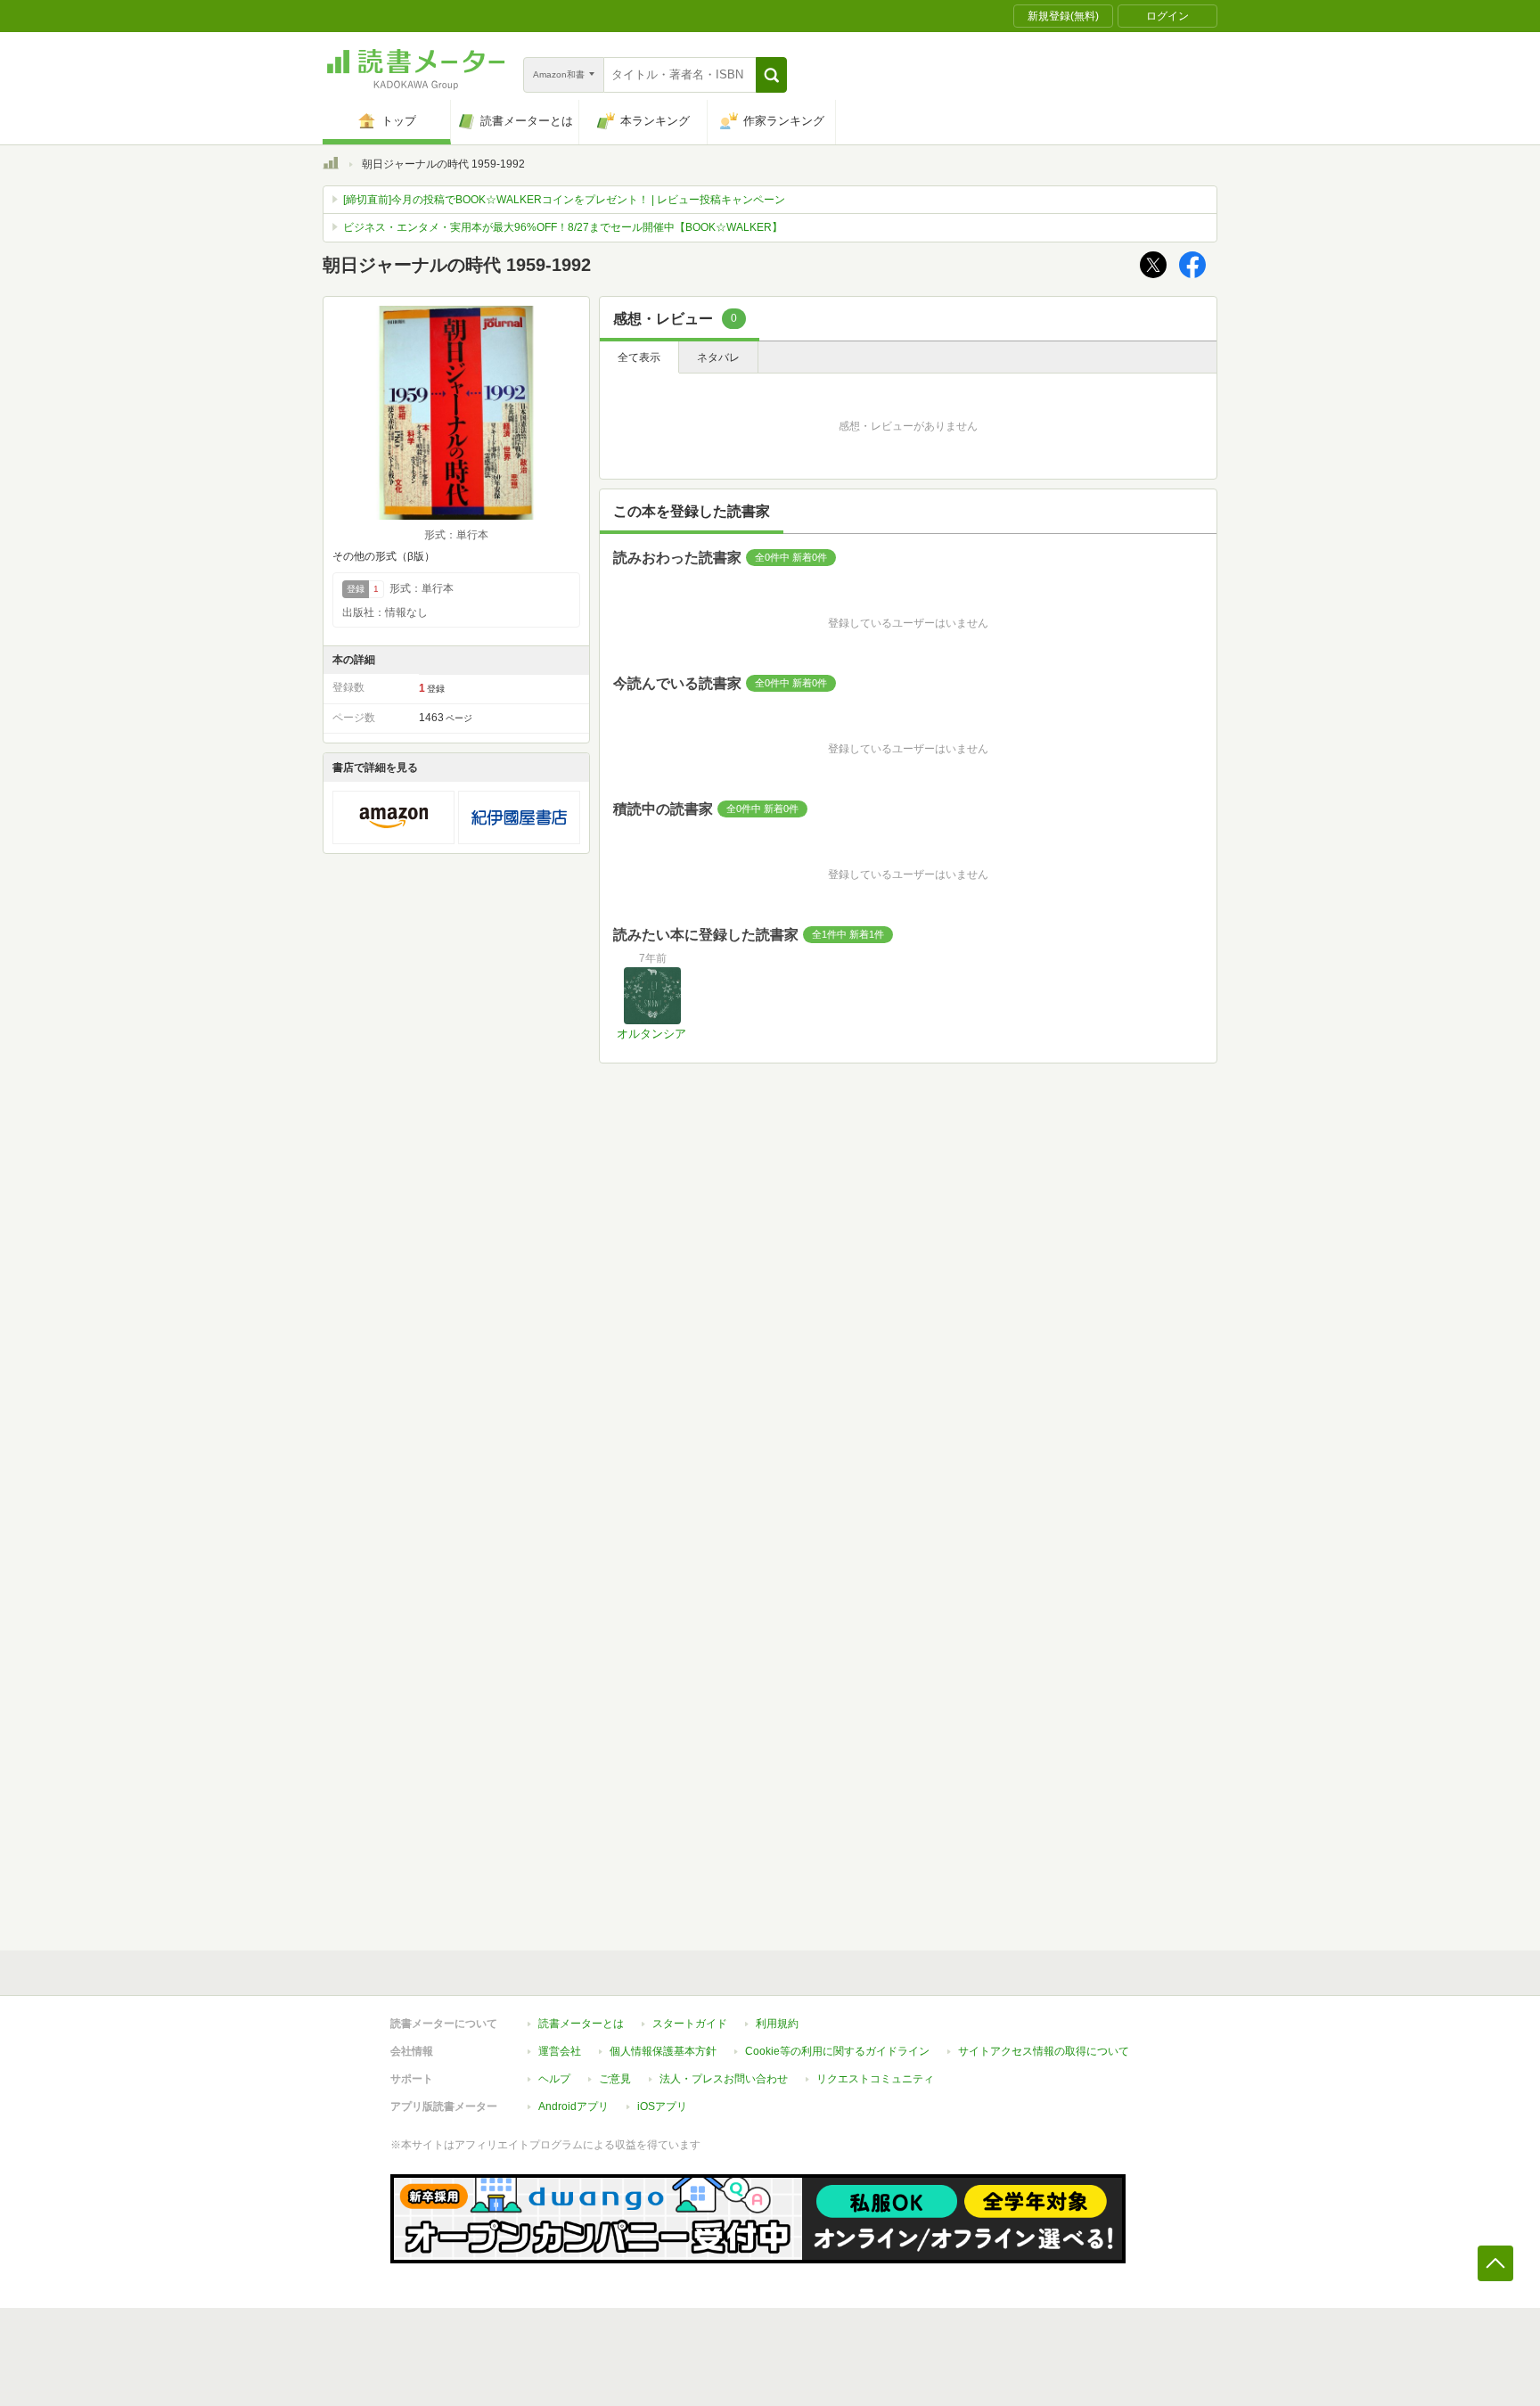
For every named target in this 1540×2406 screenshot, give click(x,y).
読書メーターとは (581, 2024)
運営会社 (560, 2051)
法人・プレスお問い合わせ (724, 2079)
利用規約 (777, 2024)
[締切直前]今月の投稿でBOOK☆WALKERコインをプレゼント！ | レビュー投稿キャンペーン (564, 200)
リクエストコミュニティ (875, 2079)
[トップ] (331, 166)
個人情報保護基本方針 (663, 2051)
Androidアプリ (573, 2106)
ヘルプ (554, 2079)
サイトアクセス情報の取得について (1044, 2051)
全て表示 (639, 357)
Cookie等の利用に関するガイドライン (837, 2051)
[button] (771, 75)
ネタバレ (718, 357)
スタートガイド (690, 2024)
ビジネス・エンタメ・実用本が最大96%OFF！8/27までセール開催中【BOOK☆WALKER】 (563, 227)
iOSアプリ (662, 2106)
